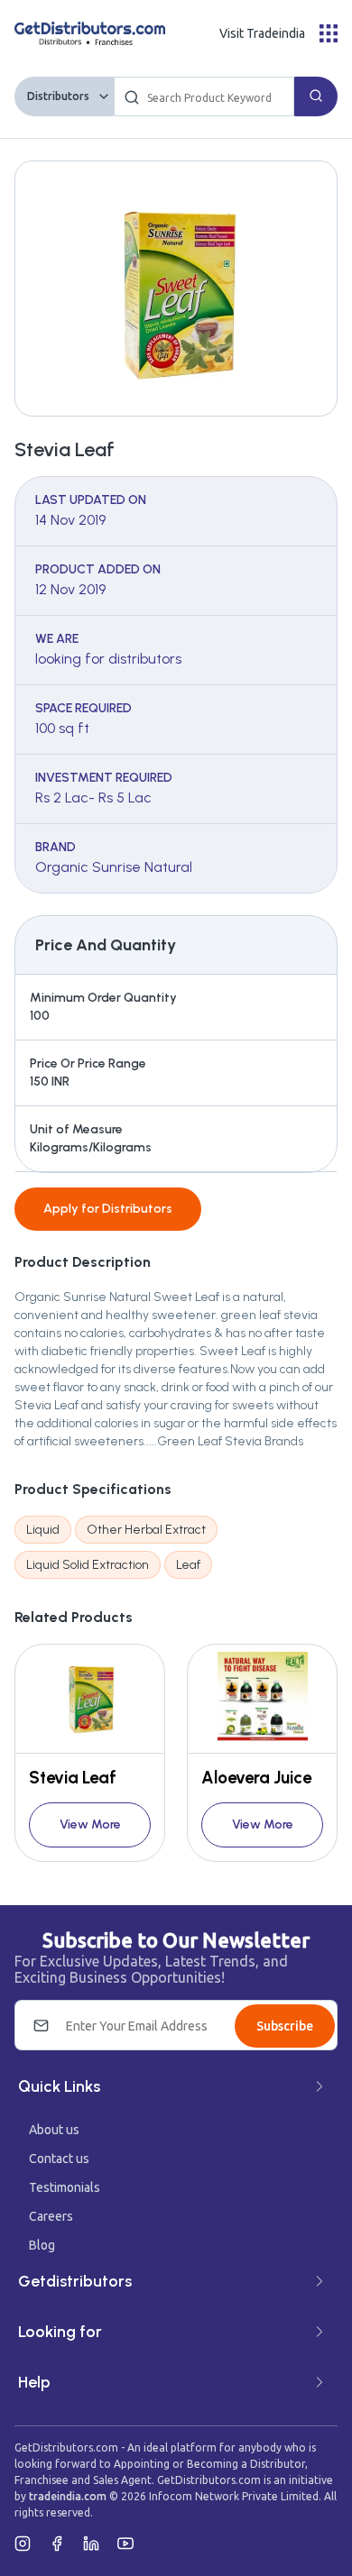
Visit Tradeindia (262, 33)
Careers (51, 2216)
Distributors (58, 96)
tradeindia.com (68, 2496)
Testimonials (65, 2187)
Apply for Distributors (108, 1209)
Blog (42, 2245)
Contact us (59, 2159)
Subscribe (285, 2026)
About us (54, 2130)
